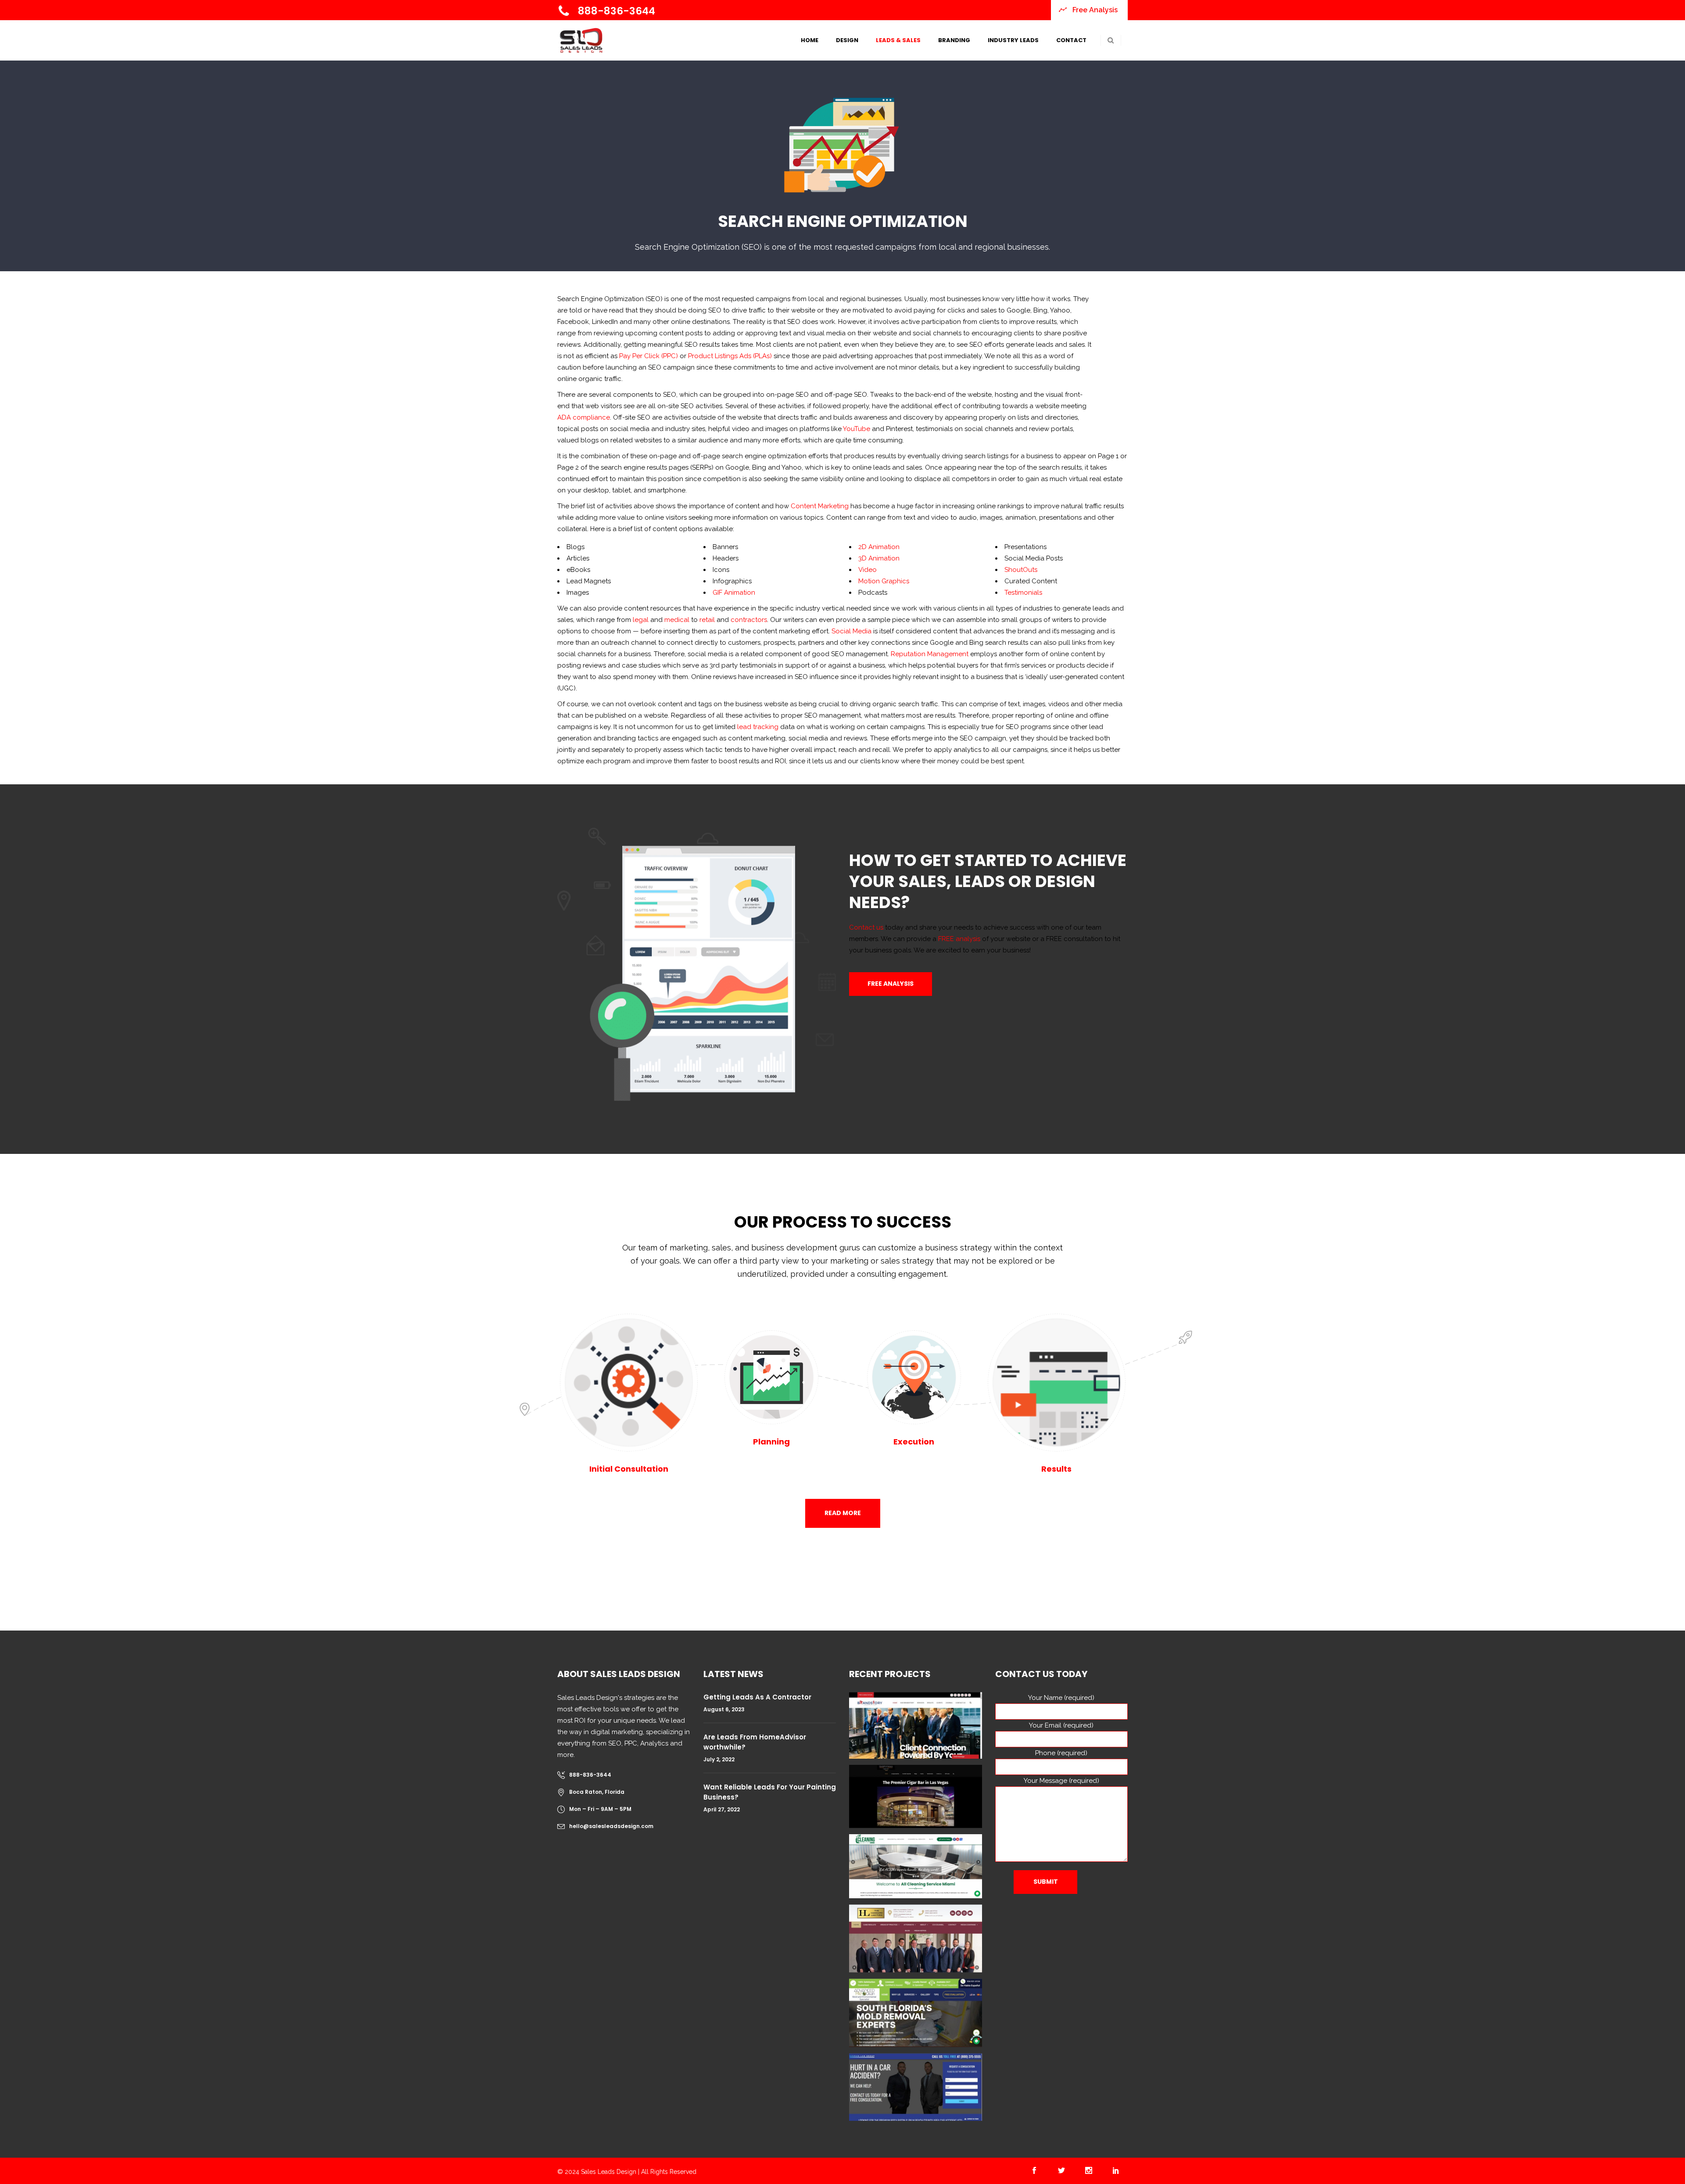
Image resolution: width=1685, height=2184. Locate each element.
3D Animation (879, 558)
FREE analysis (959, 939)
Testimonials (1023, 593)
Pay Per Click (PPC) (649, 356)
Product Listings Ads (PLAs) (730, 356)
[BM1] (916, 1725)
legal (641, 620)
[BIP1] (916, 2087)
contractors (749, 620)
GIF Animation (734, 593)
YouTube (857, 429)
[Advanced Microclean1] (916, 2013)
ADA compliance (584, 417)
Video (868, 570)
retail (707, 620)
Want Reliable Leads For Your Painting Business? (770, 1792)
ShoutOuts (1021, 570)
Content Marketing (821, 506)
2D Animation (879, 547)
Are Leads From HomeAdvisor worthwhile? (755, 1742)
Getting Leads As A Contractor (757, 1697)
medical (677, 620)
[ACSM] (916, 1866)
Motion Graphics (884, 581)
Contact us (866, 927)
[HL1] (916, 1938)
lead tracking (758, 727)
